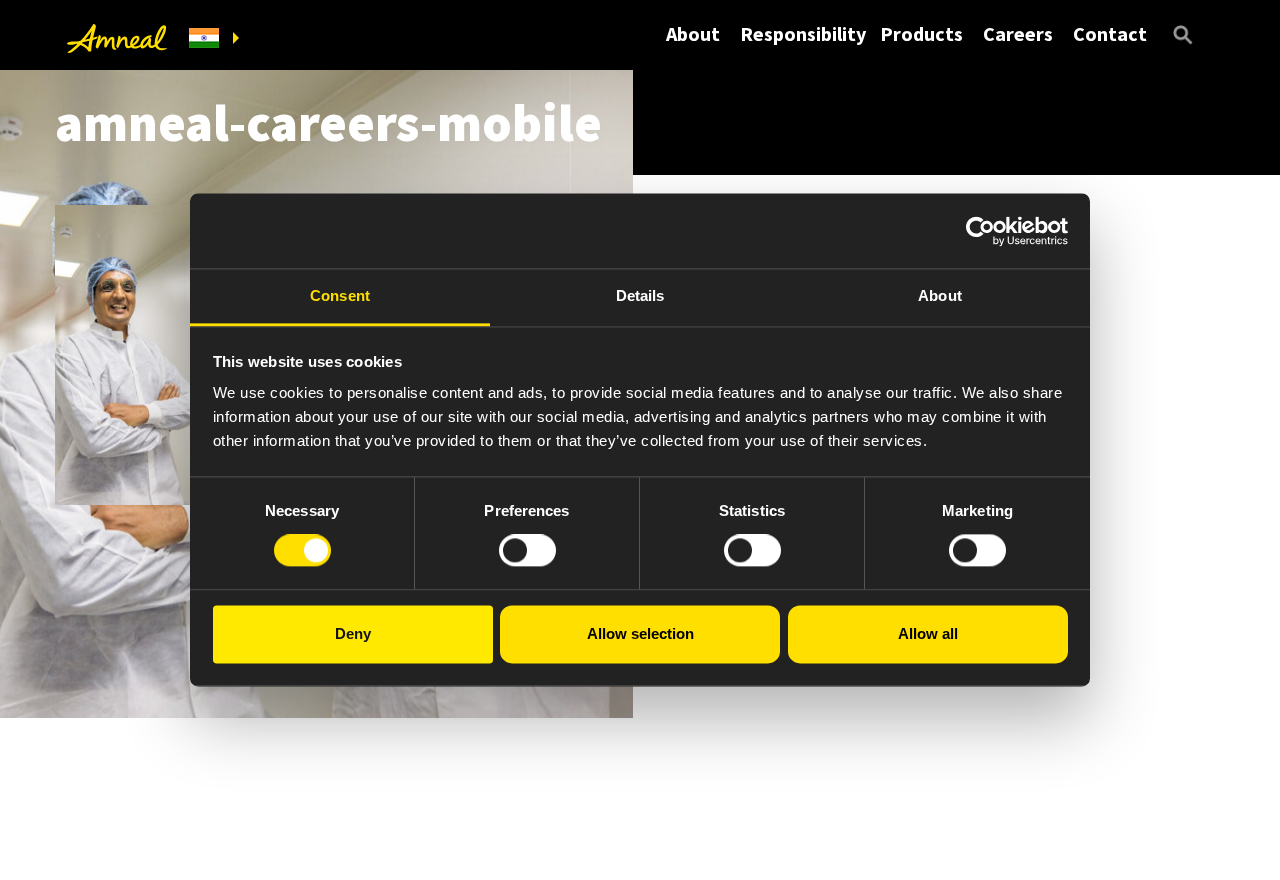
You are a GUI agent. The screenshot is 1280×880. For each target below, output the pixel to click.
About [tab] (940, 295)
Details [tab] (640, 295)
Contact (1110, 33)
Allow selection (640, 633)
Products (921, 33)
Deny (353, 633)
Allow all (928, 633)
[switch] (527, 551)
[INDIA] (214, 38)
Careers (1018, 33)
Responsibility (803, 33)
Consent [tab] (340, 295)
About (693, 33)
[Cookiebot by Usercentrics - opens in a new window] (980, 231)
